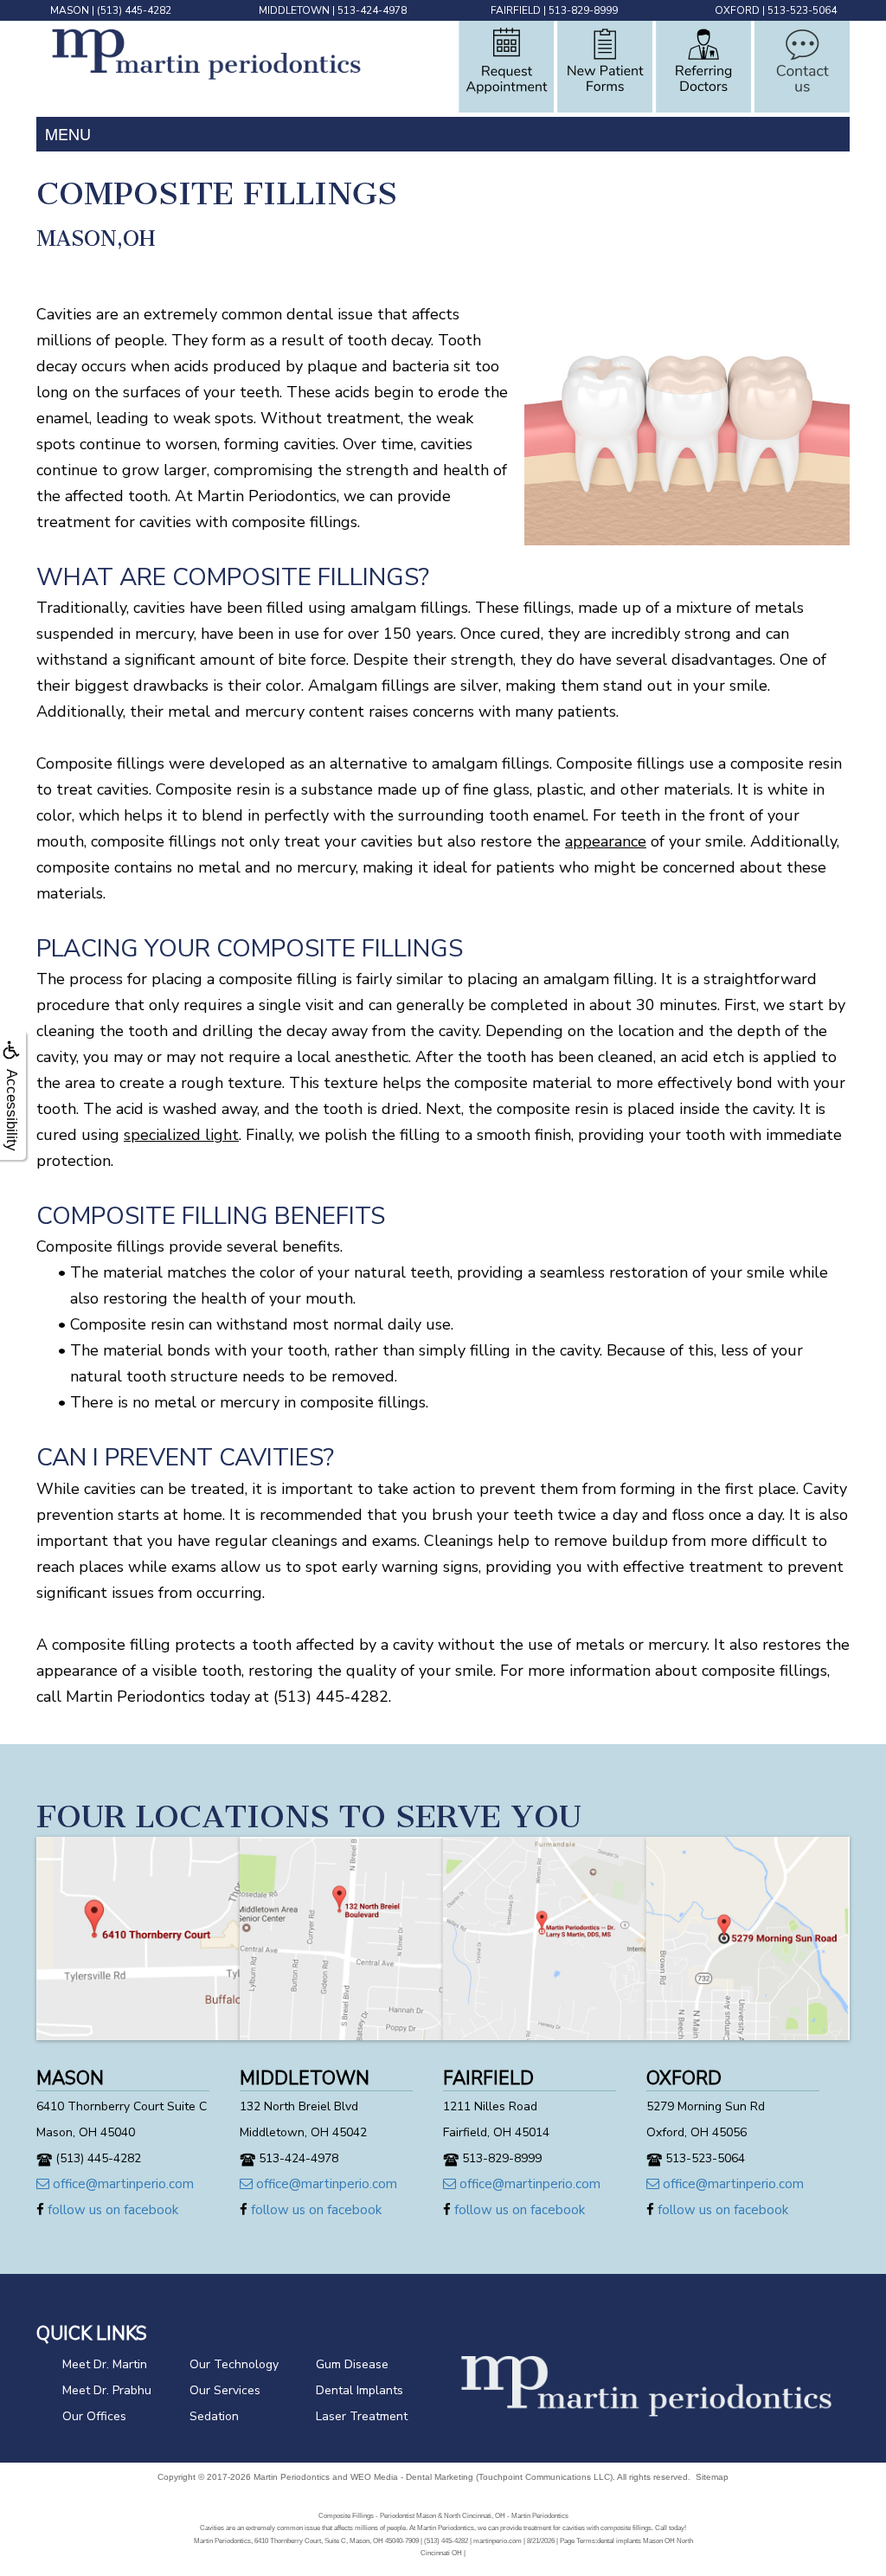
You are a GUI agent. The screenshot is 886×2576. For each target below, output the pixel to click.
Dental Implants (360, 2390)
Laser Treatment (362, 2416)
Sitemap (712, 2477)
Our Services (225, 2390)
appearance (606, 841)
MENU (68, 133)
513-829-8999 (583, 10)
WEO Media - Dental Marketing (412, 2477)
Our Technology (234, 2364)
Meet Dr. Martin (105, 2364)
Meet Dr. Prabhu (107, 2390)
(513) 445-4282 (134, 10)
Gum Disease (352, 2364)
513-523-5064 (802, 10)
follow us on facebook (111, 2210)
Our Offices (94, 2416)
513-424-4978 (372, 10)
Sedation (214, 2416)
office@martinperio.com (122, 2184)
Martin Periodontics (292, 2477)
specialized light (181, 1135)
